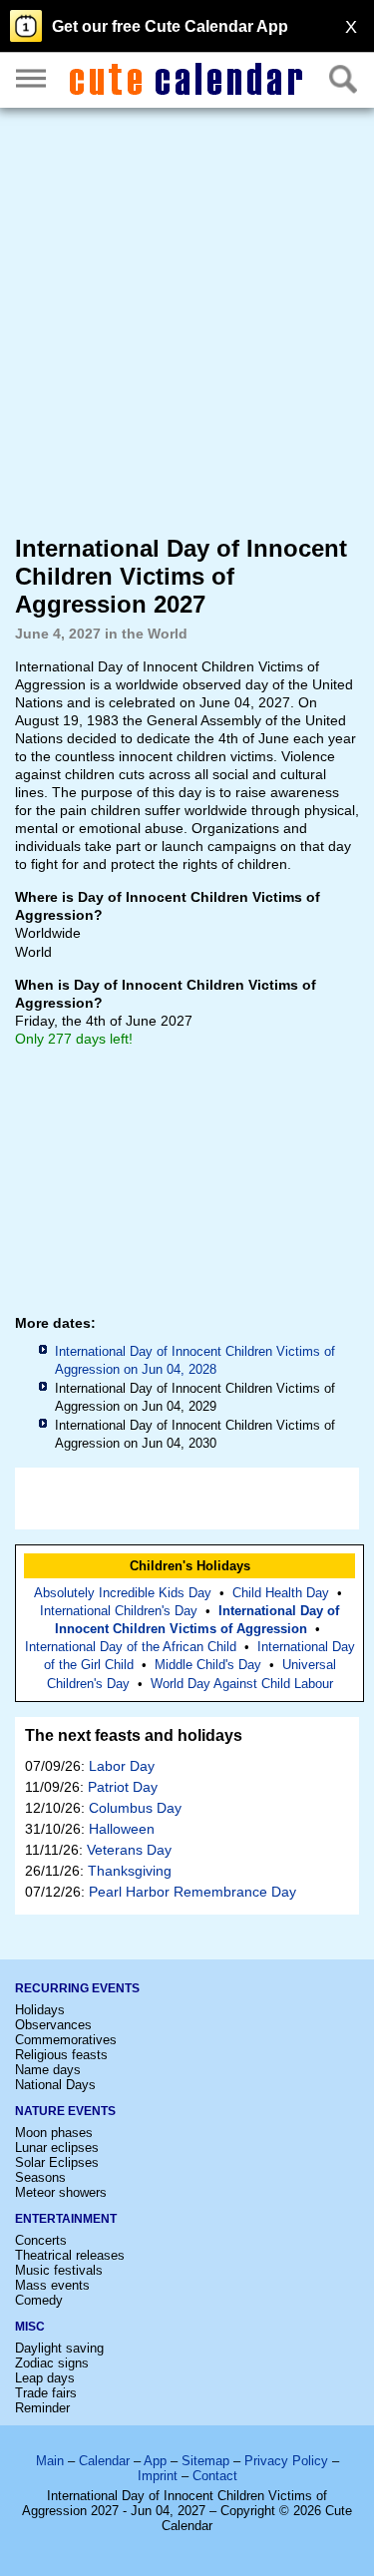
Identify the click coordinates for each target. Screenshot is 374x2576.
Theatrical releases (70, 2255)
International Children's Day (119, 1611)
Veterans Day (129, 1850)
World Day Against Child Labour (242, 1684)
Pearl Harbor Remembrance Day (192, 1892)
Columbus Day (135, 1808)
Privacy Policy (286, 2461)
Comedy (39, 2300)
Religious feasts (61, 2055)
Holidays (40, 2010)
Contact (215, 2476)
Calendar (104, 2461)
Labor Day (122, 1766)
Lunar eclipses (57, 2147)
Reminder (42, 2408)
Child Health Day (281, 1593)
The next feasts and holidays (134, 1735)
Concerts (41, 2240)
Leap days (45, 2378)
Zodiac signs (52, 2363)
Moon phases (54, 2133)
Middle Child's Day (208, 1665)
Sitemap (205, 2461)
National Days (55, 2085)
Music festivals (59, 2270)
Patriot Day (123, 1787)
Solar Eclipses (57, 2162)
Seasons (40, 2177)
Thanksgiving (130, 1871)
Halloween (122, 1829)
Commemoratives (66, 2040)
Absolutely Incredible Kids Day (123, 1593)
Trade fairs (46, 2393)
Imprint (158, 2476)
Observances (53, 2025)
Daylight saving (59, 2348)
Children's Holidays (190, 1566)
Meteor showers (61, 2192)
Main (50, 2461)
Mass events (52, 2285)
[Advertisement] (187, 320)
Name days (48, 2070)
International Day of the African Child (131, 1647)
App (155, 2461)
